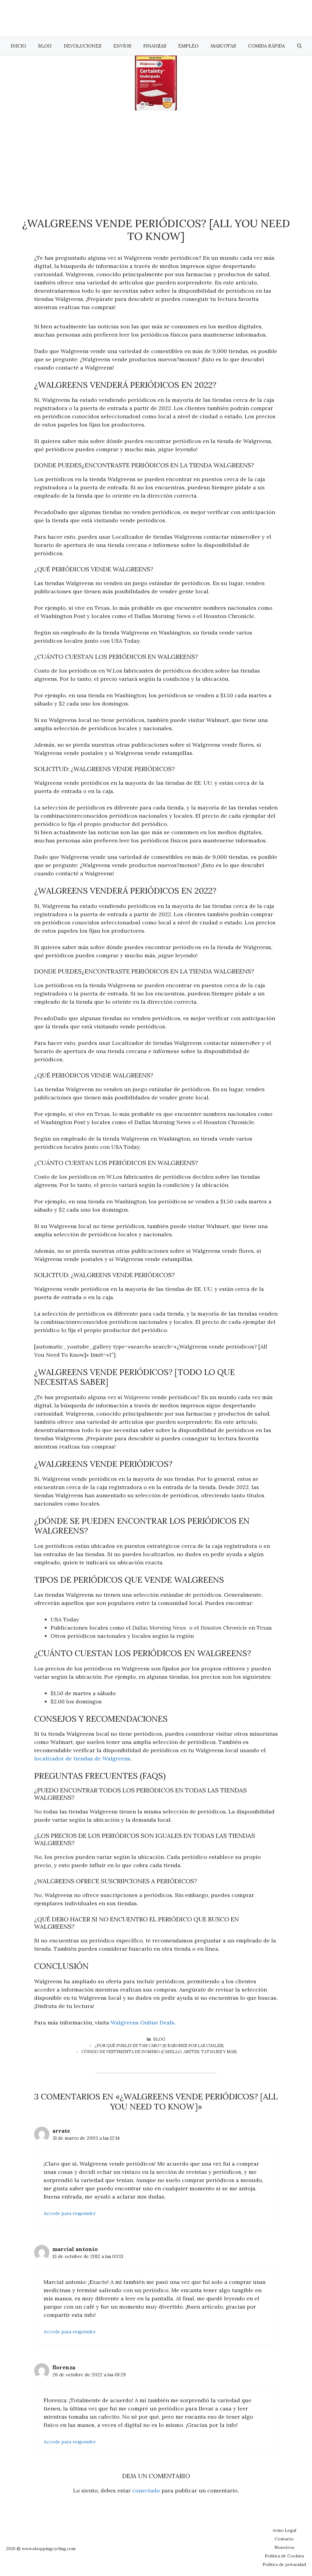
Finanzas (155, 46)
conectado (146, 2490)
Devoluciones (82, 46)
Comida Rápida (266, 46)
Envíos (122, 46)
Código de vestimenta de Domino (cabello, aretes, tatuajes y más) (159, 2052)
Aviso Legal (284, 2530)
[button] (299, 46)
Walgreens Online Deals (142, 2022)
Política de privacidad (284, 2564)
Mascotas (223, 46)
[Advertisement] (156, 156)
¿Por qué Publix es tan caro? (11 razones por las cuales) (159, 2046)
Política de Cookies (284, 2556)
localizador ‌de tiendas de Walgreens (82, 1758)
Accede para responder (70, 2213)
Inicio (18, 46)
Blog (45, 46)
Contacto (284, 2539)
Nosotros (284, 2547)
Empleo (188, 46)
